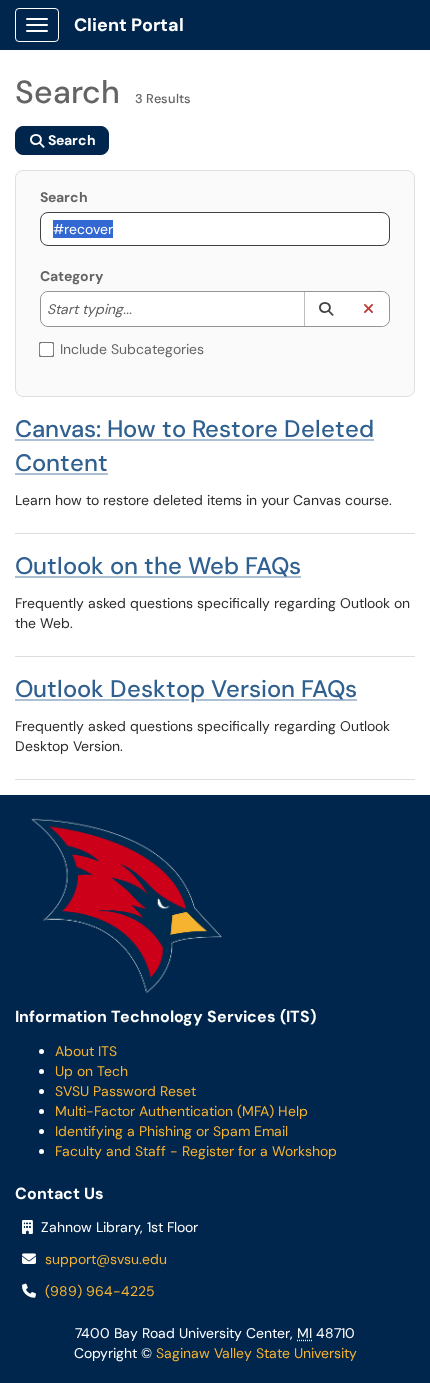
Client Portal (129, 25)
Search (64, 197)
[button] (325, 309)
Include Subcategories (132, 349)
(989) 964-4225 (100, 1291)
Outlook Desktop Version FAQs (186, 688)
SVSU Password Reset (125, 1091)
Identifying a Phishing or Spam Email (171, 1131)
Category (71, 276)
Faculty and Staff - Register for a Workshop (196, 1151)
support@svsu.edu (106, 1259)
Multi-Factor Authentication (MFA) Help (181, 1111)
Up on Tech (91, 1071)
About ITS (86, 1051)
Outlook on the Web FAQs (158, 565)
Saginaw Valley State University (254, 1353)
